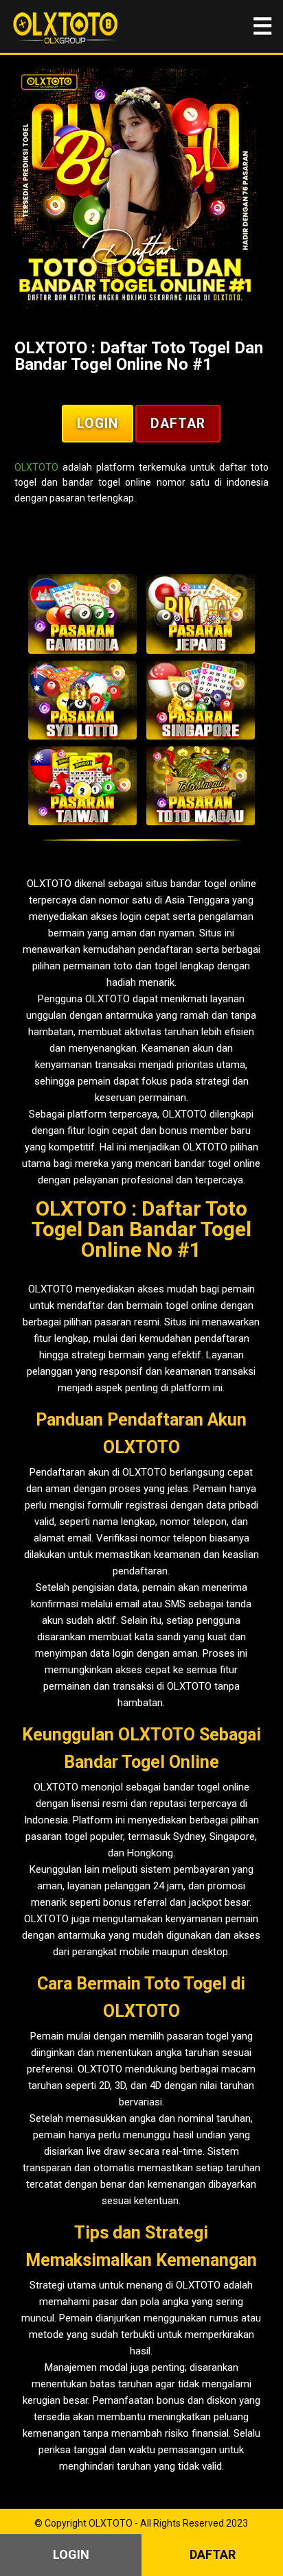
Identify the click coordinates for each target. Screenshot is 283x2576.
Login (98, 424)
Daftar (178, 424)
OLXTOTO (36, 467)
